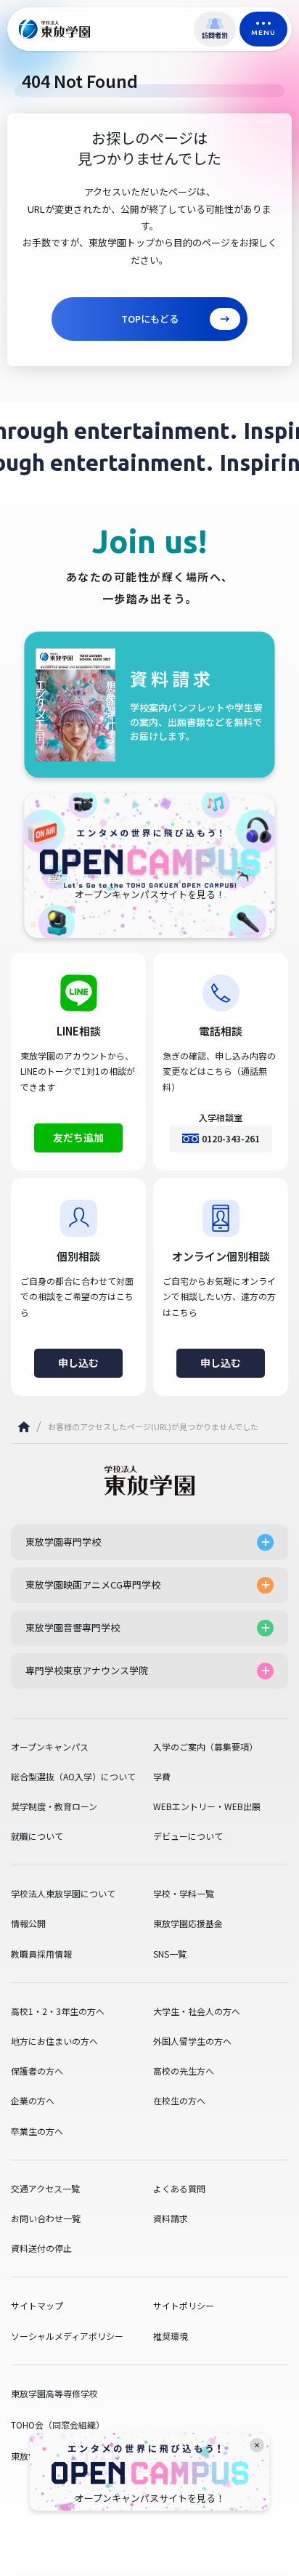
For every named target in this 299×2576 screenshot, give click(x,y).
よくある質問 (179, 2189)
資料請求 (171, 2218)
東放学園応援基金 (188, 1923)
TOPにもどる (150, 319)
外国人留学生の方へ (192, 2041)
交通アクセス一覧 (45, 2189)
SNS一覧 (170, 1954)
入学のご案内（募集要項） (205, 1747)
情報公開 (28, 1923)
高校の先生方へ (184, 2071)
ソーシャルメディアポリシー (67, 2336)
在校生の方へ (179, 2101)
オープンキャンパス (50, 1747)
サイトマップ (37, 2306)
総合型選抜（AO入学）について (73, 1777)
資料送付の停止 (41, 2248)
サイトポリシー (184, 2306)
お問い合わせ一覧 (46, 2218)
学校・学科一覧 (184, 1894)
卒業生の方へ (37, 2131)
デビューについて (188, 1836)
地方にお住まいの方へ (54, 2041)
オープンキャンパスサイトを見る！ (150, 2498)
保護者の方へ (37, 2071)
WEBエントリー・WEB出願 (207, 1806)
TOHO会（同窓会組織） (58, 2424)
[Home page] (24, 1427)
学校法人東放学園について (63, 1894)
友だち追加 (78, 1137)
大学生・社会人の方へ (197, 2011)
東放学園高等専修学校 (54, 2393)
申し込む (78, 1362)
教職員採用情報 (41, 1954)
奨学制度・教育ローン (54, 1806)
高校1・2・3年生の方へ (58, 2011)
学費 (162, 1777)
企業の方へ (33, 2101)
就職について (37, 1836)
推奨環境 (171, 2336)
